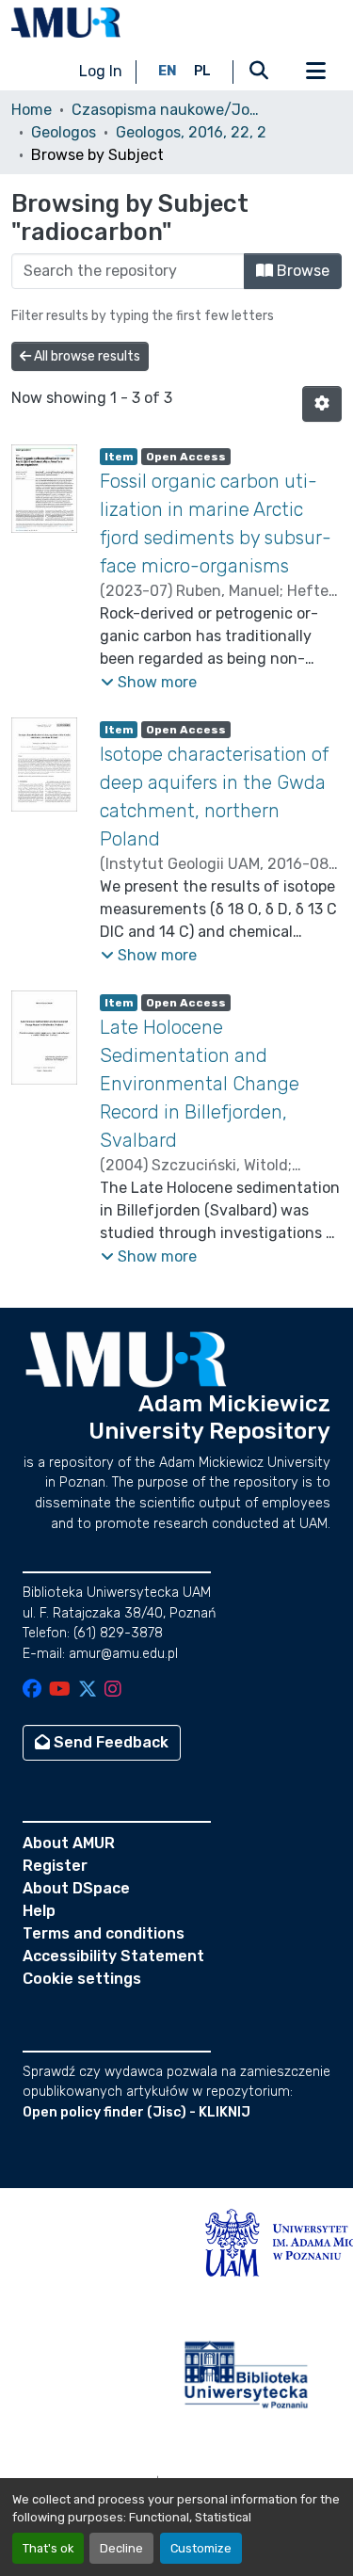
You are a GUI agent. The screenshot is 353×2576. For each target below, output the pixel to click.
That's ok (48, 2548)
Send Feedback (109, 1742)
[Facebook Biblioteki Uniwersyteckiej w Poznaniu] (32, 1690)
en (168, 71)
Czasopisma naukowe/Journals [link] (166, 110)
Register (55, 1866)
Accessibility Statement (113, 1956)
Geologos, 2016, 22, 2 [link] (191, 132)
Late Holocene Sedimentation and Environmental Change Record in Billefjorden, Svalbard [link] (200, 1084)
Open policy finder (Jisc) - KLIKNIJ (136, 2112)
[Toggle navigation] (315, 72)
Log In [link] (101, 71)
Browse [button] (301, 271)
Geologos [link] (64, 132)
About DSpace (76, 1888)
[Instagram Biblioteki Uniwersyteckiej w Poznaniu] (113, 1690)
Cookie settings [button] (82, 1979)
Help (39, 1911)
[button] (66, 23)
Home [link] (32, 110)
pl (202, 71)
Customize (201, 2548)
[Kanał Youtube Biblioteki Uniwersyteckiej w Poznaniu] (60, 1690)
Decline (121, 2548)
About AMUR (69, 1843)
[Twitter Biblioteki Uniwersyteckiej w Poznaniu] (88, 1690)
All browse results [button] (86, 356)
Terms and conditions (104, 1933)
